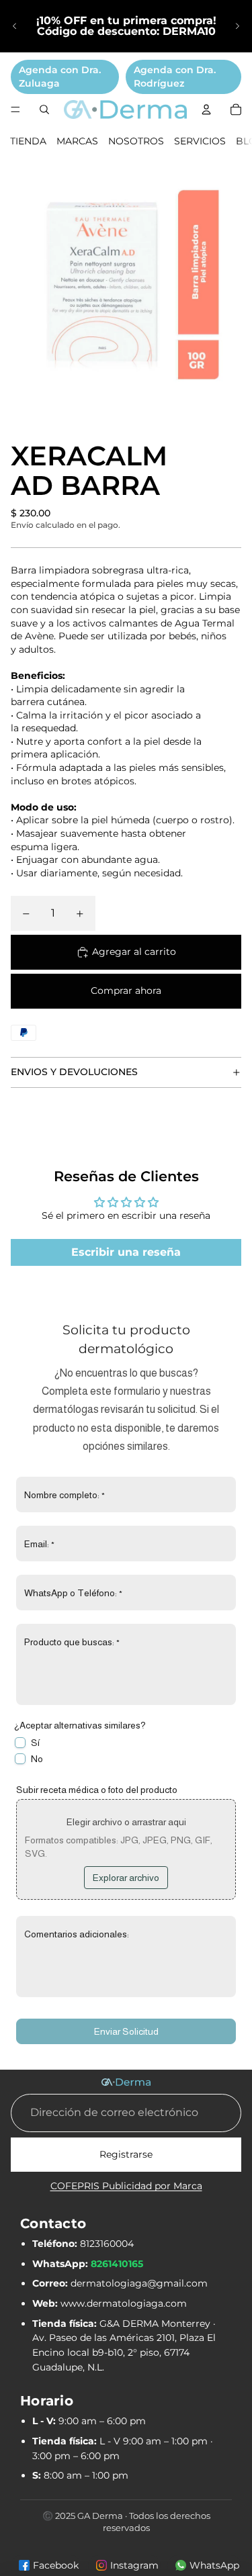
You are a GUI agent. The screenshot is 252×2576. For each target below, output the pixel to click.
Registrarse (126, 2154)
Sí (35, 1743)
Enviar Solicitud (126, 2031)
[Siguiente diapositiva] (237, 26)
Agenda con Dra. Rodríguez (175, 77)
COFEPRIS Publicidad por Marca (126, 2186)
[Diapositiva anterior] (15, 26)
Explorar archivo (126, 1878)
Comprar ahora (126, 991)
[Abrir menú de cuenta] (206, 109)
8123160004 (107, 2244)
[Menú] (15, 109)
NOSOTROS (136, 141)
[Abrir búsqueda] (44, 109)
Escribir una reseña (126, 1252)
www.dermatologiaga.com (124, 2303)
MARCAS (77, 141)
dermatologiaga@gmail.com (139, 2283)
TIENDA (28, 141)
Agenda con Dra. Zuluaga (60, 77)
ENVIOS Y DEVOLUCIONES (74, 1072)
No (37, 1759)
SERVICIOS (200, 141)
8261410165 (117, 2264)
